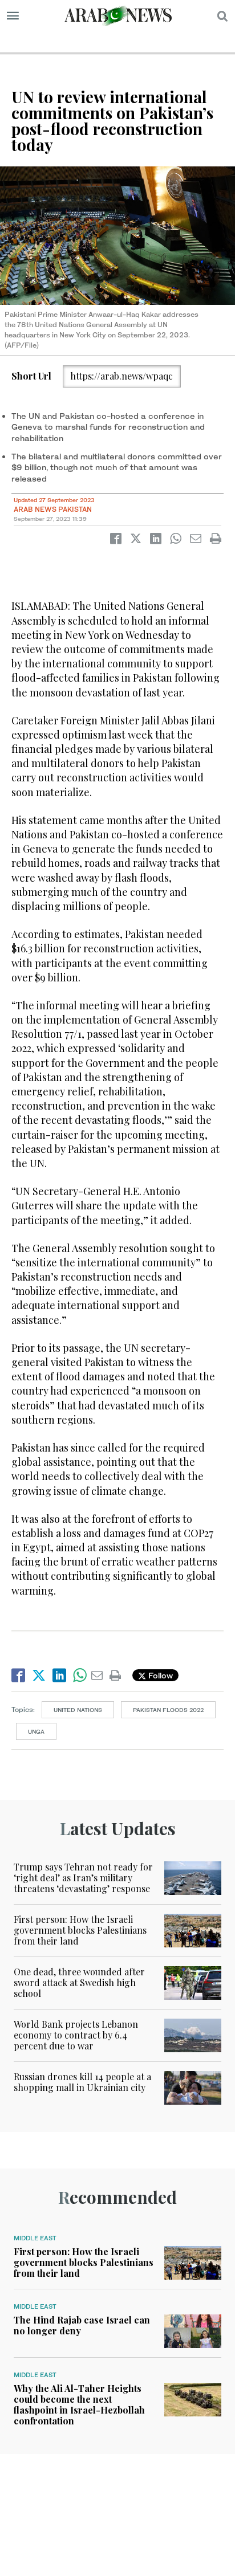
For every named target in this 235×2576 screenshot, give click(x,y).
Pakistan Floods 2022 (168, 1710)
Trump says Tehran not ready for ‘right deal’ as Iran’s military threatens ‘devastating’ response (83, 1878)
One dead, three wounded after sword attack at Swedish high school (79, 1982)
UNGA (36, 1731)
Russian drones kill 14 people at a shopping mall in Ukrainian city (82, 2082)
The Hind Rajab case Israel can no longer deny (82, 2325)
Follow (159, 1675)
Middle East (35, 2238)
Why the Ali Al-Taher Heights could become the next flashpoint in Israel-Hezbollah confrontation (79, 2405)
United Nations (78, 1710)
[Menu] (13, 16)
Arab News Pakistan (53, 509)
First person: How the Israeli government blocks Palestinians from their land (80, 1930)
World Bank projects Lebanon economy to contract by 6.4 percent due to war (76, 2035)
